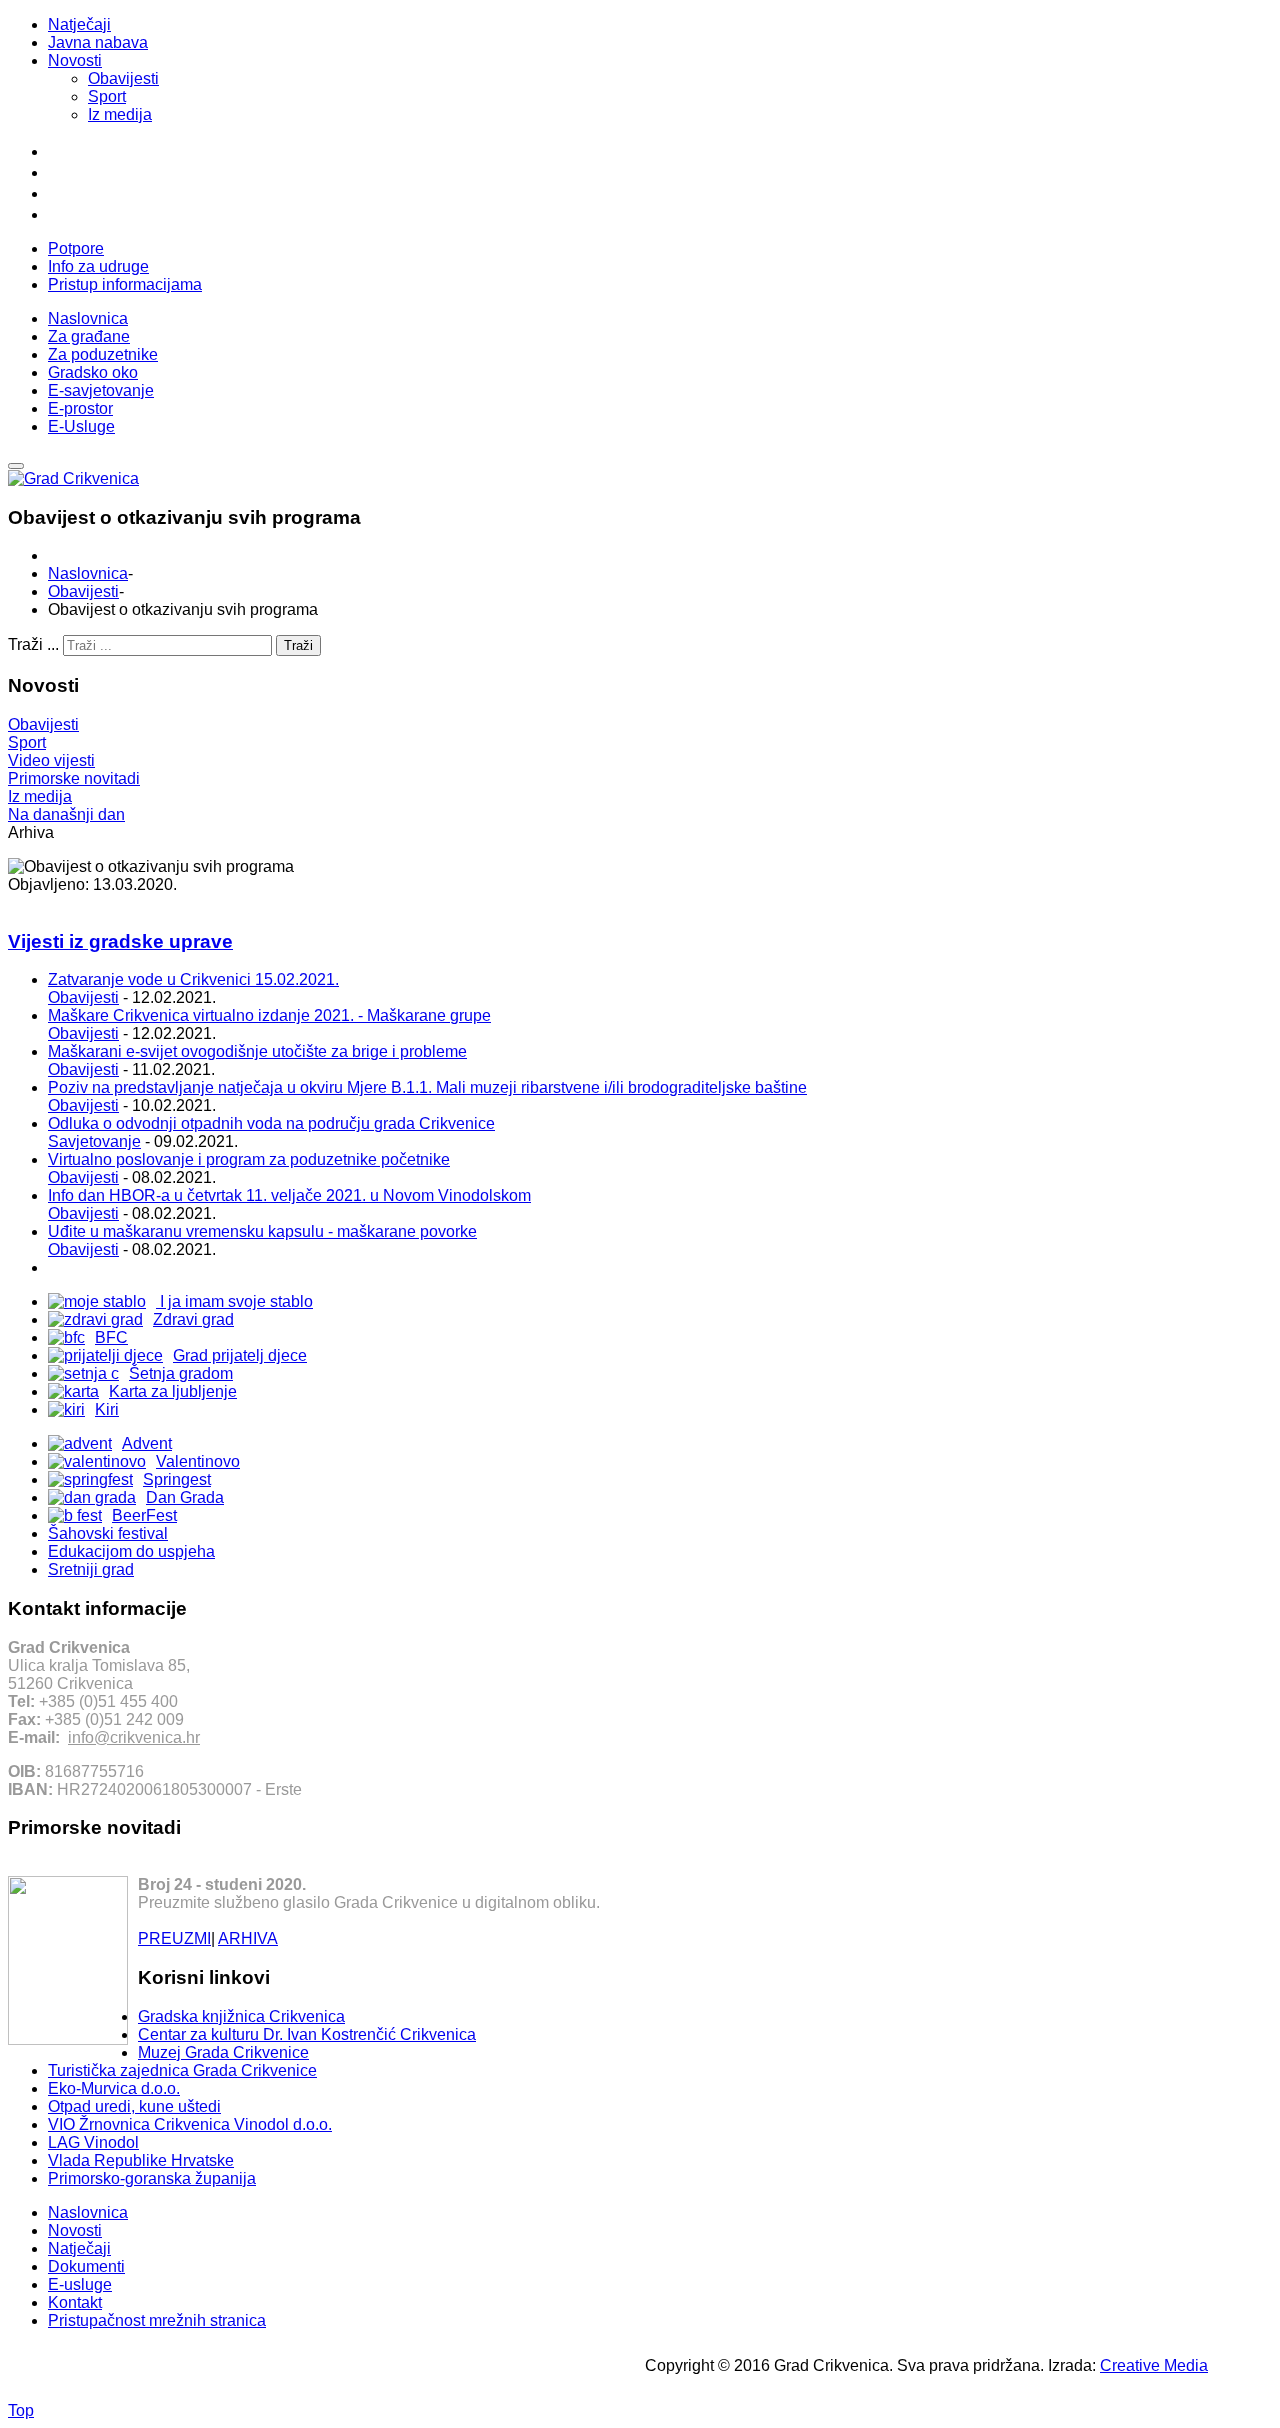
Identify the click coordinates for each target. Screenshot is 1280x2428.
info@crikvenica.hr (134, 1737)
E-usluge (80, 2284)
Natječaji (79, 24)
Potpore (76, 248)
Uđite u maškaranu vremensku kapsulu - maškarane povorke (262, 1231)
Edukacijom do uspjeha (131, 1551)
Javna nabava (98, 42)
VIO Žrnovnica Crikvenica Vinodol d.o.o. (190, 2124)
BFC (111, 1337)
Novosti (75, 60)
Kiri (107, 1409)
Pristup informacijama (125, 284)
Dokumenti (86, 2266)
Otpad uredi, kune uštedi (134, 2106)
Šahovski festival (108, 1533)
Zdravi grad (193, 1319)
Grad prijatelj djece (240, 1355)
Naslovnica (88, 573)
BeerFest (144, 1515)
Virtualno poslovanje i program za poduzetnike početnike (249, 1159)
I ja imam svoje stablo (234, 1301)
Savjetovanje (94, 1141)
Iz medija (120, 114)
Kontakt (75, 2302)
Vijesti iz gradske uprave (120, 941)
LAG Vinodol (93, 2142)
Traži (298, 645)
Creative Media (1154, 2365)
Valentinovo (198, 1461)
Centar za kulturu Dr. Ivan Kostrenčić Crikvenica (307, 2034)
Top (21, 2410)
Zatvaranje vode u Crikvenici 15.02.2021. (193, 979)
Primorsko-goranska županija (152, 2178)
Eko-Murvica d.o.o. (114, 2088)
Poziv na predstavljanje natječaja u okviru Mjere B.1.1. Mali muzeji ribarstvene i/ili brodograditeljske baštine (427, 1087)
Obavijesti (123, 78)
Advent (147, 1443)
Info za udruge (98, 266)
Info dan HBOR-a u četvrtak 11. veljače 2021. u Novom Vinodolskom (289, 1195)
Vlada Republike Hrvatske (141, 2160)
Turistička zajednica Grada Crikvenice (182, 2070)
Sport (107, 96)
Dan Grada (185, 1497)
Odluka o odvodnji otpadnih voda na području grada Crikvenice (271, 1123)
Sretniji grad (91, 1569)
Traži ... (33, 644)
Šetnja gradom (181, 1373)
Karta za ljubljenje (173, 1391)
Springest (177, 1479)
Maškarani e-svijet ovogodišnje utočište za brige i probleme (257, 1051)
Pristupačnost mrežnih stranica (157, 2320)
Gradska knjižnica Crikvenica (241, 2016)
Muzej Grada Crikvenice (223, 2052)
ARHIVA (248, 1938)
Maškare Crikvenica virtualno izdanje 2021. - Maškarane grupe (269, 1015)
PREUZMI (174, 1938)
